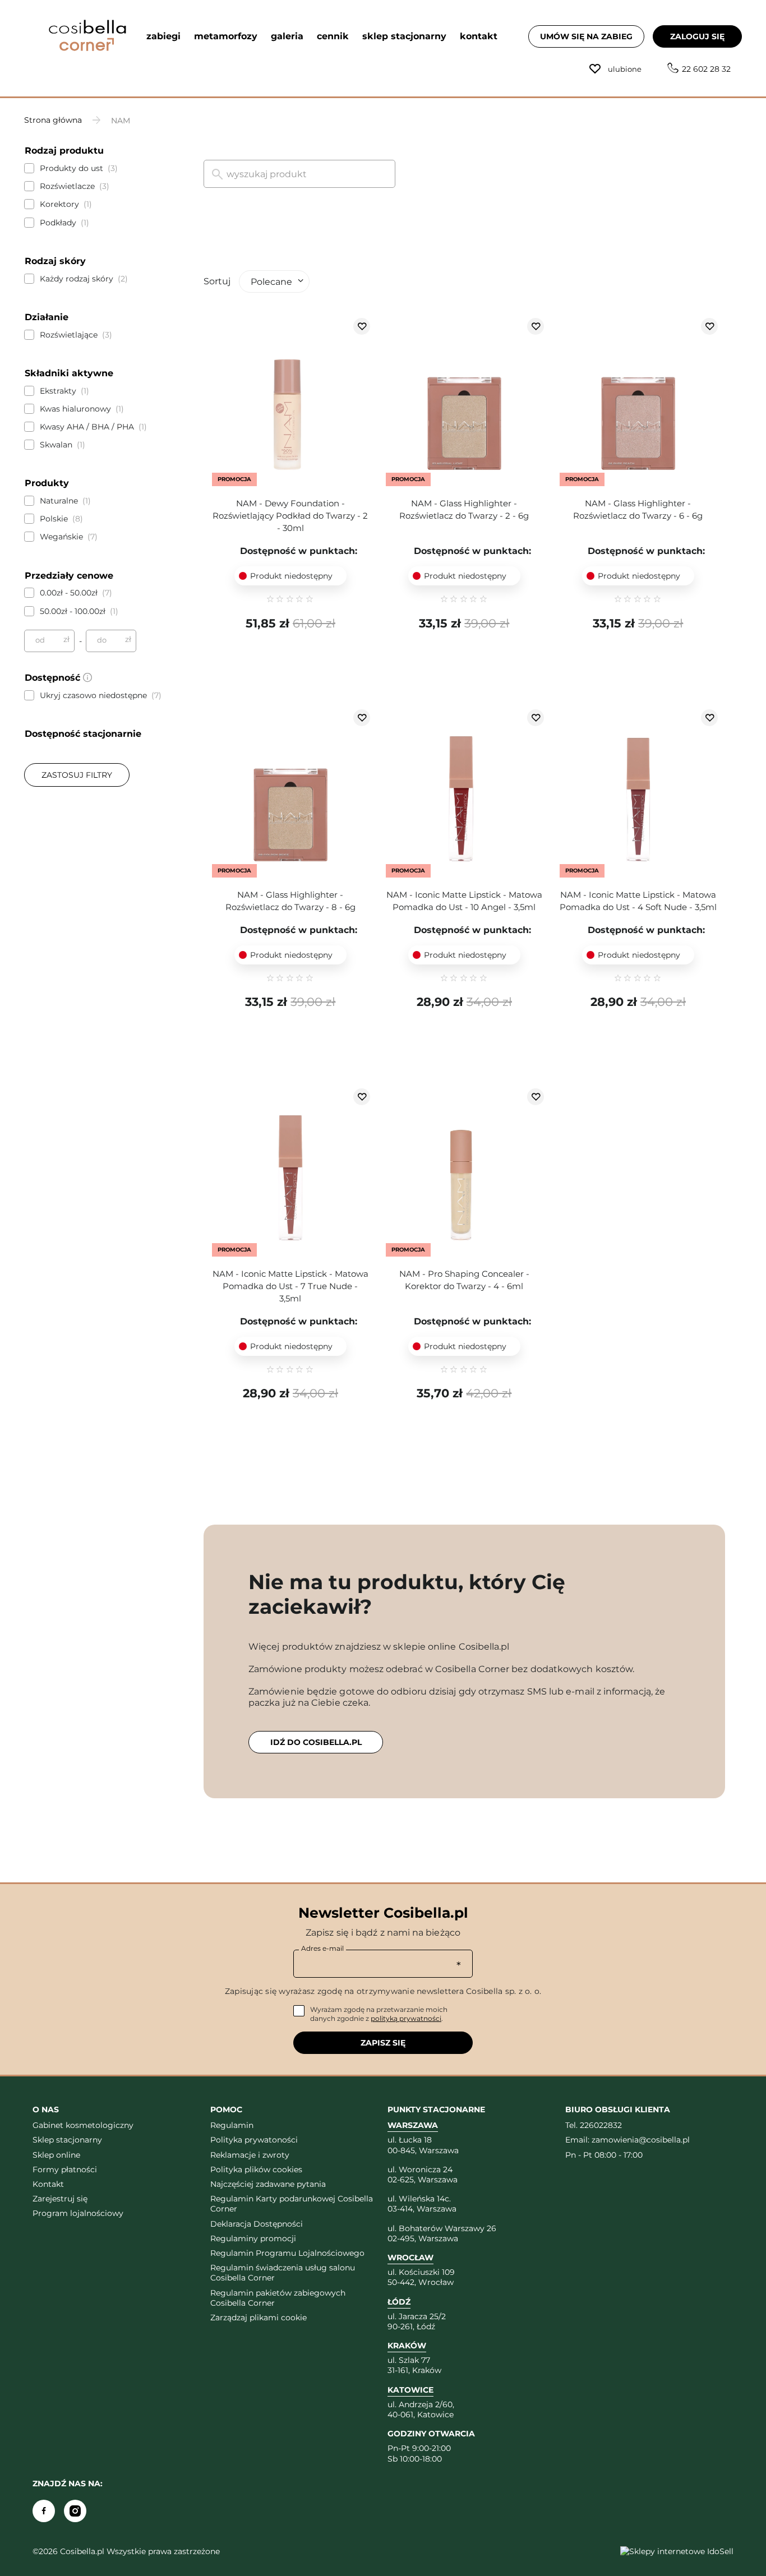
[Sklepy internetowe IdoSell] (677, 2551)
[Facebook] (44, 2511)
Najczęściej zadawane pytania (268, 2184)
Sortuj (217, 281)
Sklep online (56, 2155)
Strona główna (53, 120)
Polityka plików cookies (256, 2169)
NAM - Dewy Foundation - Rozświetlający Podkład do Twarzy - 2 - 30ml (290, 516)
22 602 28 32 (706, 69)
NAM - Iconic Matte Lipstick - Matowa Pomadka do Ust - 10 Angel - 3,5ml (464, 901)
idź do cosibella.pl (316, 1742)
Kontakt (48, 2184)
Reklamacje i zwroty (250, 2155)
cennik (333, 36)
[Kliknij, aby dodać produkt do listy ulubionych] (362, 326)
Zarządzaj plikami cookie (259, 2318)
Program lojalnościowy (78, 2213)
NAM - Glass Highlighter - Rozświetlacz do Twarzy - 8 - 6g (290, 901)
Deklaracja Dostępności (257, 2224)
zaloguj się (697, 36)
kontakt (479, 36)
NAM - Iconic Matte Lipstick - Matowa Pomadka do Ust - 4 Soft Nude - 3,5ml (638, 901)
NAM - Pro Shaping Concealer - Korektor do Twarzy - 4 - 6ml (464, 1280)
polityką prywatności (406, 2018)
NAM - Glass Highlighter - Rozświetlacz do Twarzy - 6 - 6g (638, 509)
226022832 (601, 2125)
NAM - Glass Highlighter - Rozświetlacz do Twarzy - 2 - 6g (464, 509)
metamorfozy (226, 36)
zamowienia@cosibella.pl (641, 2140)
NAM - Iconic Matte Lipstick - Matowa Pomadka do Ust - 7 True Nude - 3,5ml (290, 1286)
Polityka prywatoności (254, 2140)
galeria (287, 36)
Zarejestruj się (60, 2199)
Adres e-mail (322, 1948)
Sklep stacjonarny (67, 2140)
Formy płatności (65, 2169)
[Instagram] (75, 2511)
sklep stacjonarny (404, 36)
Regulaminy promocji (253, 2238)
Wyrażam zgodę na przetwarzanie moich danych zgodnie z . (379, 2014)
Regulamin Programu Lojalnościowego (287, 2253)
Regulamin (232, 2125)
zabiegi (163, 36)
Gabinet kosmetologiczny (83, 2125)
